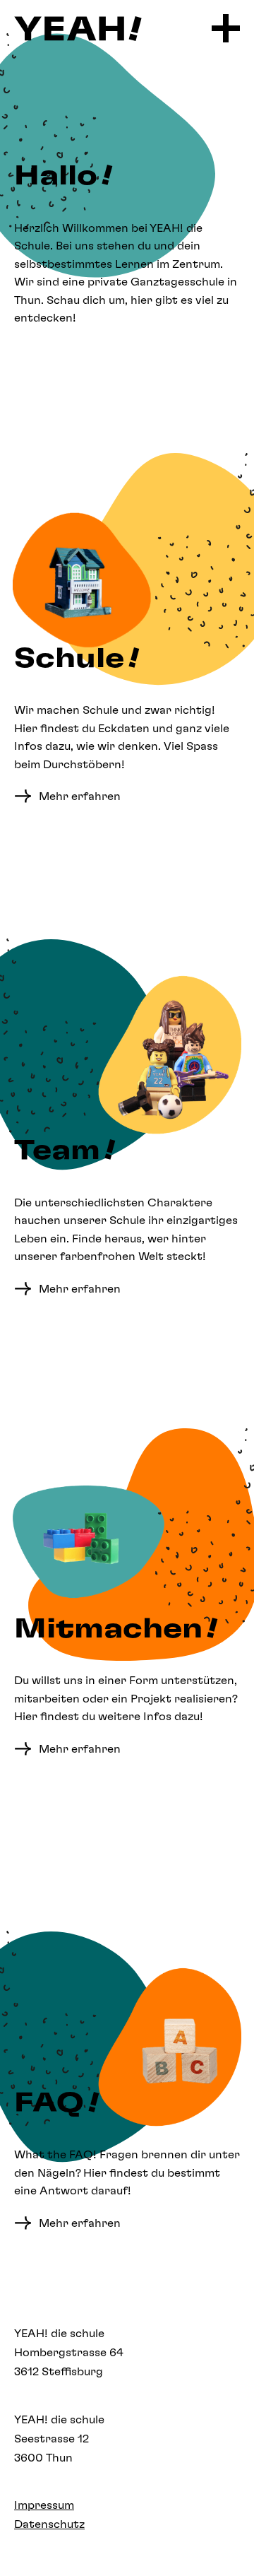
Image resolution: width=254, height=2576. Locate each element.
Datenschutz (49, 2524)
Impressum (44, 2505)
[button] (226, 28)
